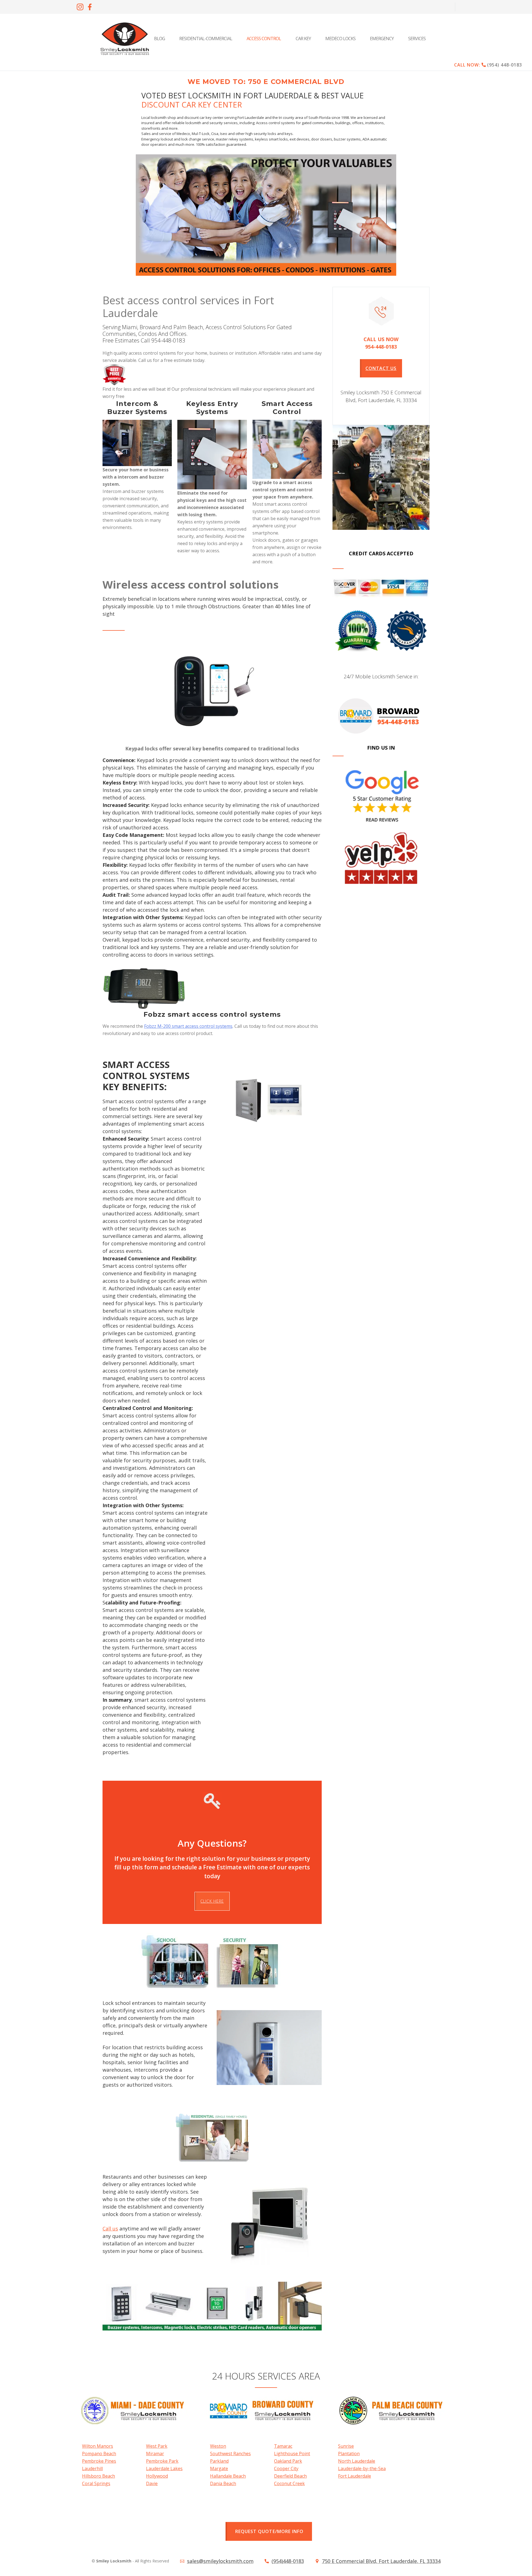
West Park (157, 2446)
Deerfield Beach (290, 2476)
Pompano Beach (99, 2454)
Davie (152, 2483)
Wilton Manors (98, 2446)
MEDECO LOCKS (340, 39)
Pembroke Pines (99, 2461)
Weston (218, 2446)
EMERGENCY (382, 39)
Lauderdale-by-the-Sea (362, 2468)
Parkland (219, 2461)
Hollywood (157, 2476)
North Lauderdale (357, 2461)
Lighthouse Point (292, 2454)
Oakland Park (288, 2461)
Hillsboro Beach (99, 2476)
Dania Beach (223, 2483)
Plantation (349, 2454)
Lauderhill (92, 2468)
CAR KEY (303, 39)
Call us (110, 2229)
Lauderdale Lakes (164, 2468)
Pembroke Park (162, 2461)
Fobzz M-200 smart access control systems (188, 1026)
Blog (159, 39)
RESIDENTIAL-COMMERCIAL (206, 39)
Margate (219, 2468)
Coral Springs (96, 2483)
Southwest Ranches (230, 2454)
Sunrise (346, 2446)
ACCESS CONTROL (264, 39)
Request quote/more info (269, 2531)
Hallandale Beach (228, 2476)
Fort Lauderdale (355, 2476)
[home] (125, 39)
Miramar (155, 2454)
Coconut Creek (289, 2483)
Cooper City (286, 2468)
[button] (418, 39)
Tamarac (283, 2446)
